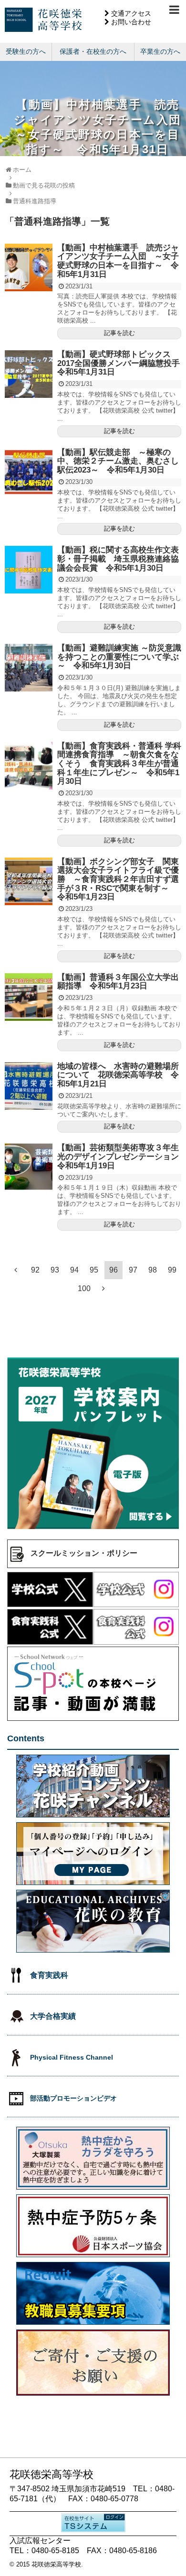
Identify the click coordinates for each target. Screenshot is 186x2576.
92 (35, 1270)
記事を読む (119, 333)
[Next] (103, 1288)
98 (153, 1270)
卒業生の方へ (160, 51)
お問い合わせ (131, 22)
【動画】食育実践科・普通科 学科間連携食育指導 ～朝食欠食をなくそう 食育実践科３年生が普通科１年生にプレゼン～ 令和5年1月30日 (119, 764)
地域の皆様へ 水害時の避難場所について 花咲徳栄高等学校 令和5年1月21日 (118, 1075)
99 (172, 1270)
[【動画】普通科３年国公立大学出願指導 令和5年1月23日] (29, 997)
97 (133, 1270)
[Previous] (16, 1270)
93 (55, 1270)
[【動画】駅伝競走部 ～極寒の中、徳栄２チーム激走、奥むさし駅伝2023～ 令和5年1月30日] (29, 472)
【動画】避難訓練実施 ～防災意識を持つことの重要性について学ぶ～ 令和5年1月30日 (119, 657)
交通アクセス (131, 13)
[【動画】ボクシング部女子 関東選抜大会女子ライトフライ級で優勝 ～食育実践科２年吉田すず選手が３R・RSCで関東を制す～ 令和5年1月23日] (29, 881)
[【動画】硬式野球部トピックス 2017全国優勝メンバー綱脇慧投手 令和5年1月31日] (29, 374)
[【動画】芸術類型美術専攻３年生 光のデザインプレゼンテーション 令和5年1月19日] (29, 1167)
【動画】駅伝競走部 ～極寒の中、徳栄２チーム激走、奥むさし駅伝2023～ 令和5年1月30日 (118, 461)
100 (84, 1288)
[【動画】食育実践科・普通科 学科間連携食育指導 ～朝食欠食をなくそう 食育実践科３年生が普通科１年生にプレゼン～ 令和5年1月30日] (29, 766)
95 (94, 1270)
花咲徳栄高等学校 (56, 2564)
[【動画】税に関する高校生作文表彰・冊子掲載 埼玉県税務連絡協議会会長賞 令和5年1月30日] (29, 570)
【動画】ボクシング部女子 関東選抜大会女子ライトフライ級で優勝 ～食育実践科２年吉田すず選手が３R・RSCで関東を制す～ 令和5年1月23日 (118, 879)
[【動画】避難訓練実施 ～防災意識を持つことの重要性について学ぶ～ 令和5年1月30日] (29, 668)
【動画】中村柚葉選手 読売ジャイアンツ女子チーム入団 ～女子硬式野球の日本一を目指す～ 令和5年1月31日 (118, 261)
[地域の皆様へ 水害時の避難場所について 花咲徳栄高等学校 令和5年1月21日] (29, 1086)
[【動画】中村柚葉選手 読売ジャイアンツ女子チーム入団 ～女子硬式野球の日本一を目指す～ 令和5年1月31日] (29, 267)
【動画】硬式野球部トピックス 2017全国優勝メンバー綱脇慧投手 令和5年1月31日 (119, 363)
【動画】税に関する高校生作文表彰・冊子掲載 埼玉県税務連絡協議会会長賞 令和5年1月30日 (118, 559)
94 (74, 1270)
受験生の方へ (26, 51)
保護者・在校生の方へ (93, 51)
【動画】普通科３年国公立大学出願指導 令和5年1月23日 (118, 982)
